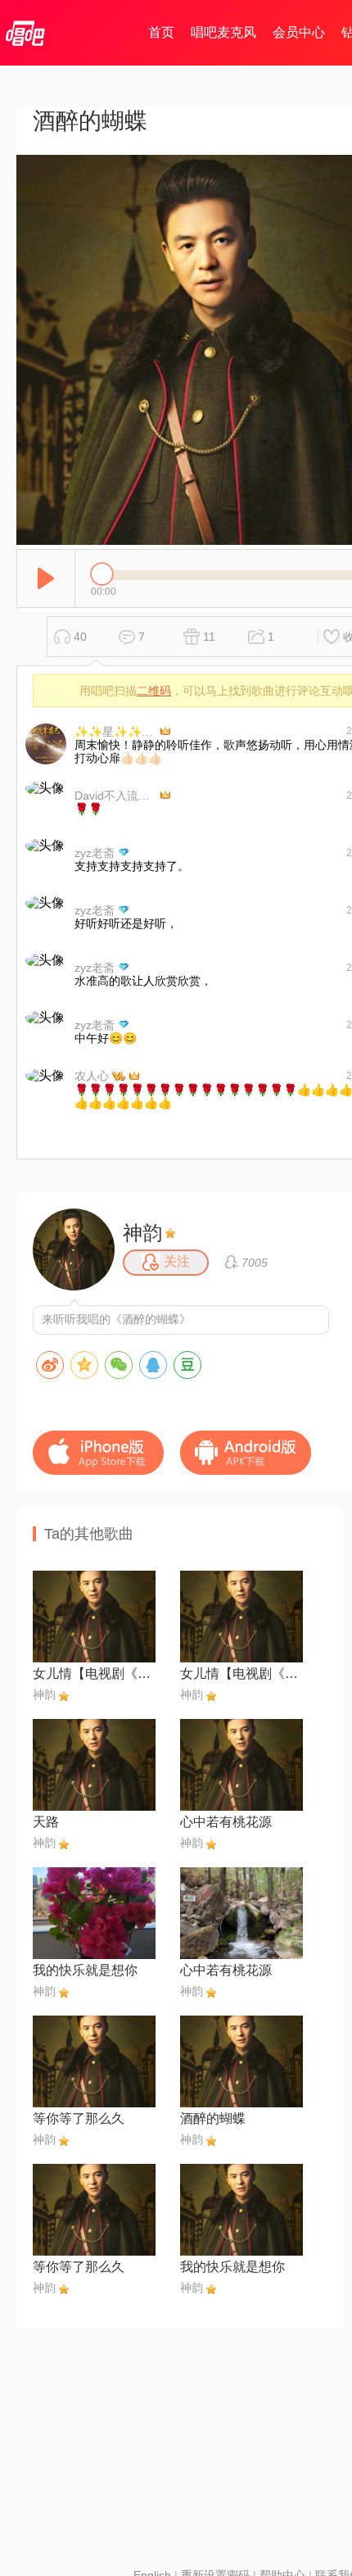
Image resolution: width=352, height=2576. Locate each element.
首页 (161, 32)
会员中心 (299, 32)
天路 (46, 1822)
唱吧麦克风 (223, 32)
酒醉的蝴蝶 (213, 2118)
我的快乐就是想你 (85, 1970)
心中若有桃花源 (226, 1822)
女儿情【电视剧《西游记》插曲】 (94, 1673)
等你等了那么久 (79, 2118)
